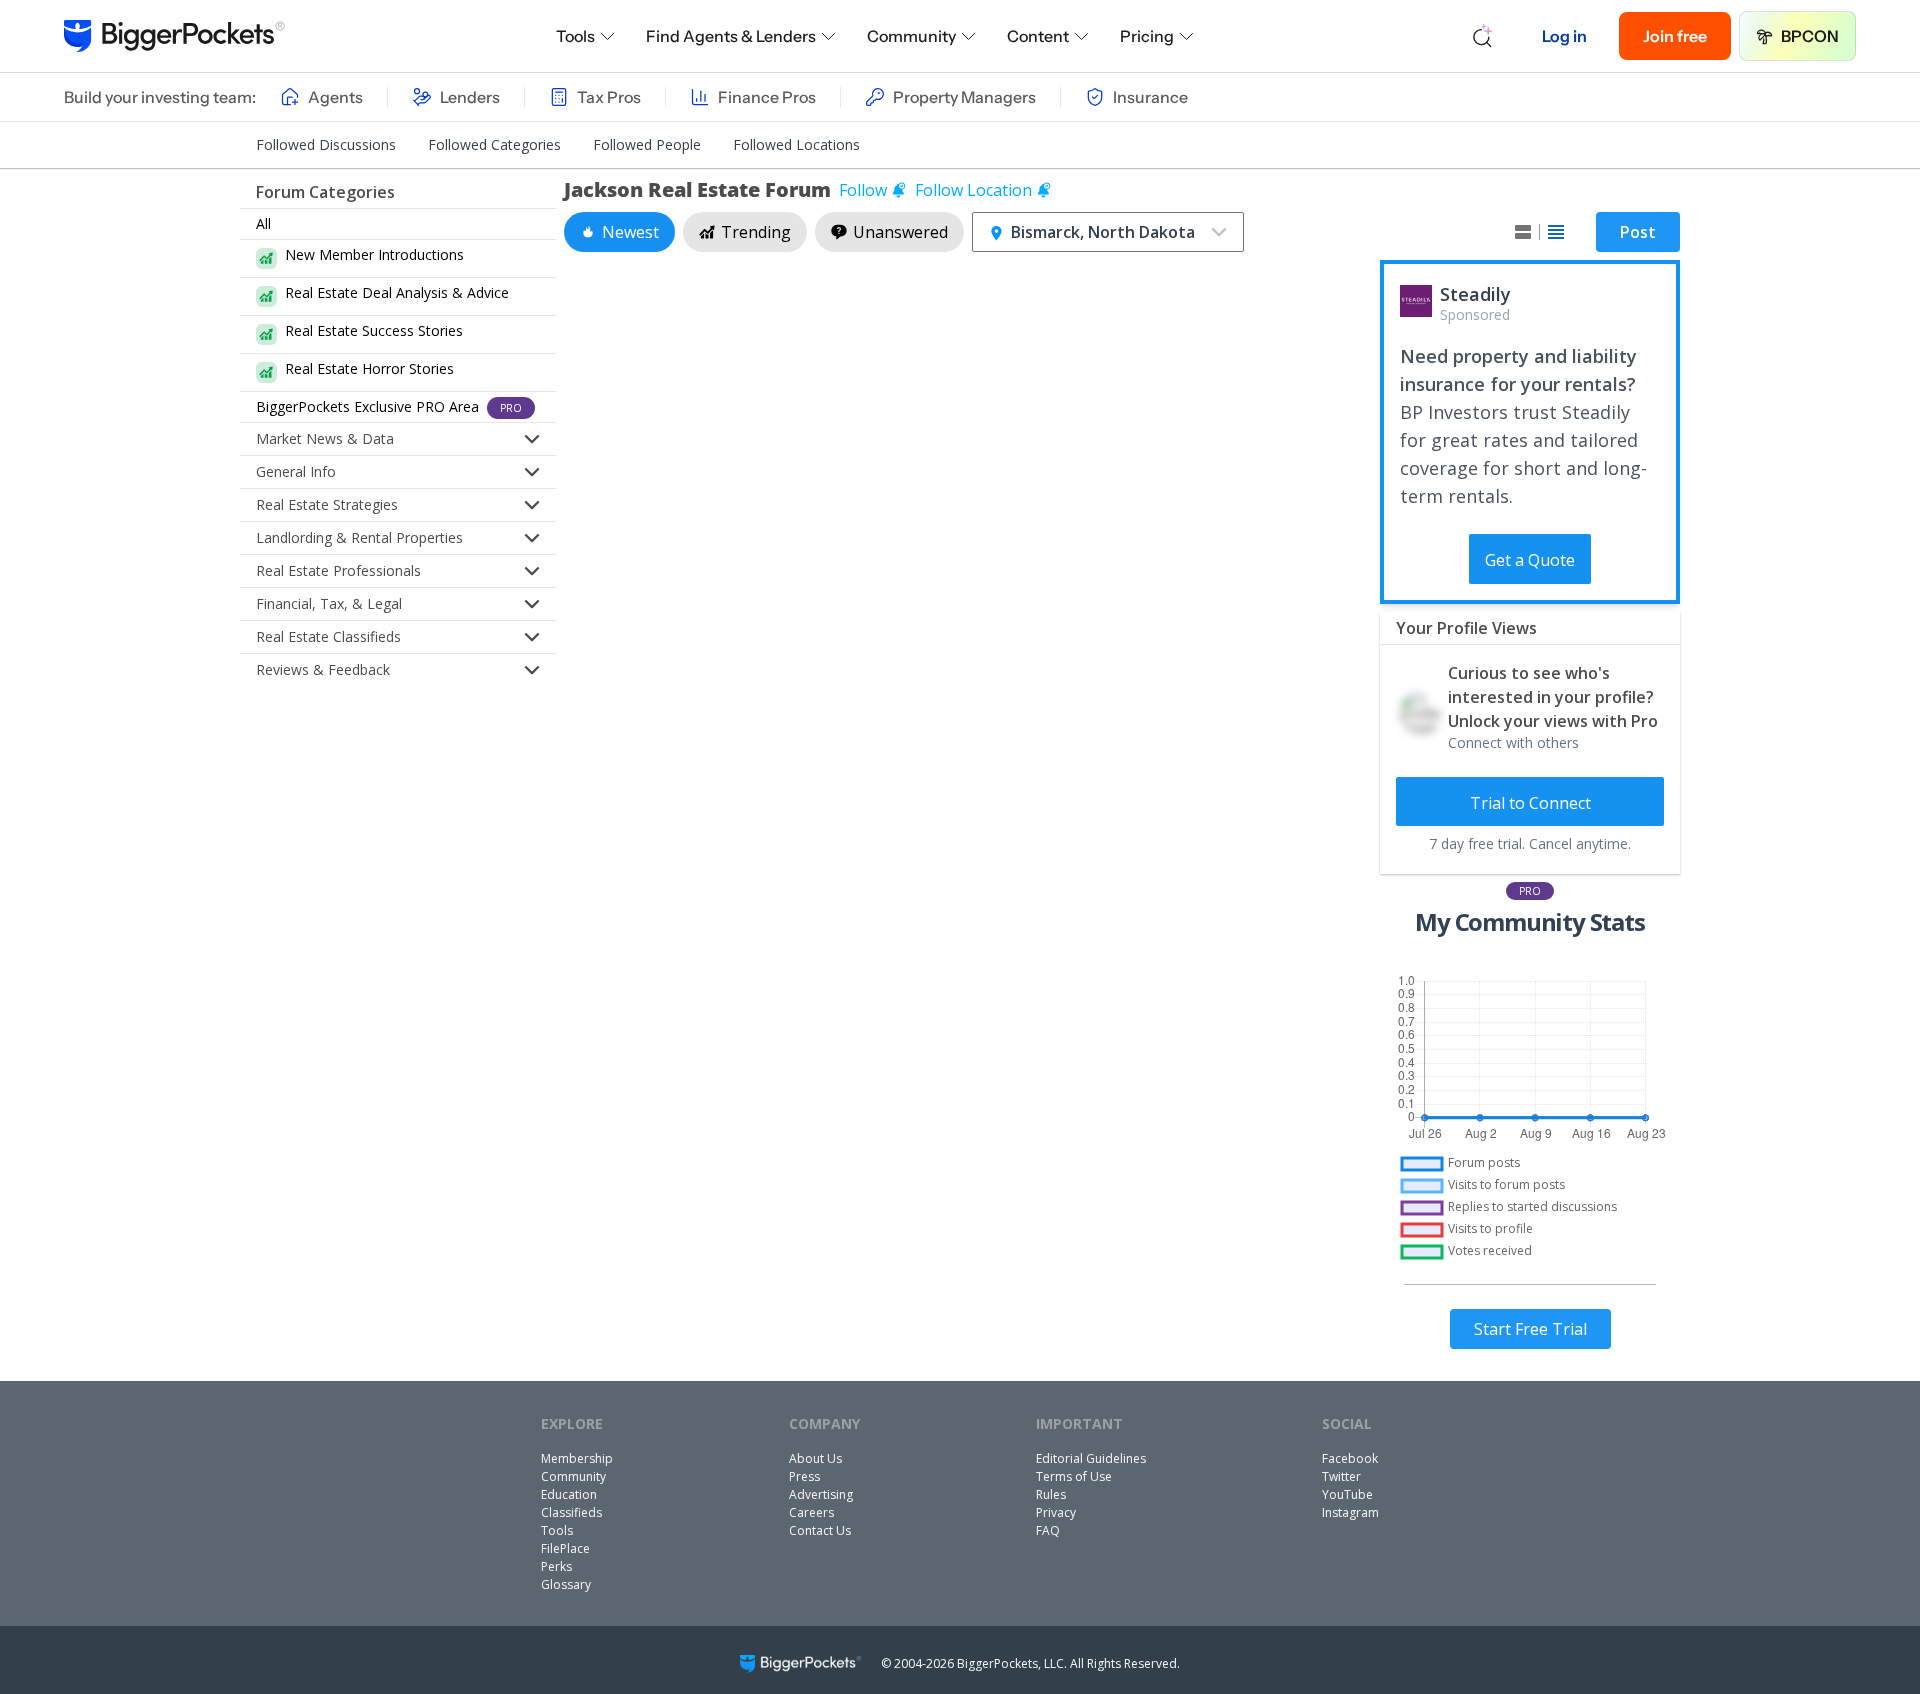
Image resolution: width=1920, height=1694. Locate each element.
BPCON (1810, 36)
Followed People (647, 144)
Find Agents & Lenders (731, 36)
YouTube (1347, 1494)
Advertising (821, 1494)
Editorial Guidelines (1091, 1458)
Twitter (1341, 1476)
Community (911, 36)
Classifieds (571, 1512)
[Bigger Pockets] (174, 36)
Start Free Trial (1530, 1329)
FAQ (1048, 1530)
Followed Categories (494, 144)
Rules (1051, 1494)
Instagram (1350, 1512)
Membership (577, 1458)
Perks (556, 1566)
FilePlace (565, 1548)
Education (569, 1494)
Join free (1675, 36)
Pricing (1147, 36)
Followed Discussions (326, 144)
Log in (1564, 36)
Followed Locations (796, 144)
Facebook (1350, 1458)
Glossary (566, 1584)
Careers (811, 1512)
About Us (815, 1458)
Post (1638, 232)
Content (1038, 36)
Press (804, 1476)
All (263, 223)
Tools (575, 36)
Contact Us (820, 1530)
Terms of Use (1074, 1476)
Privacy (1056, 1512)
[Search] (1483, 36)
